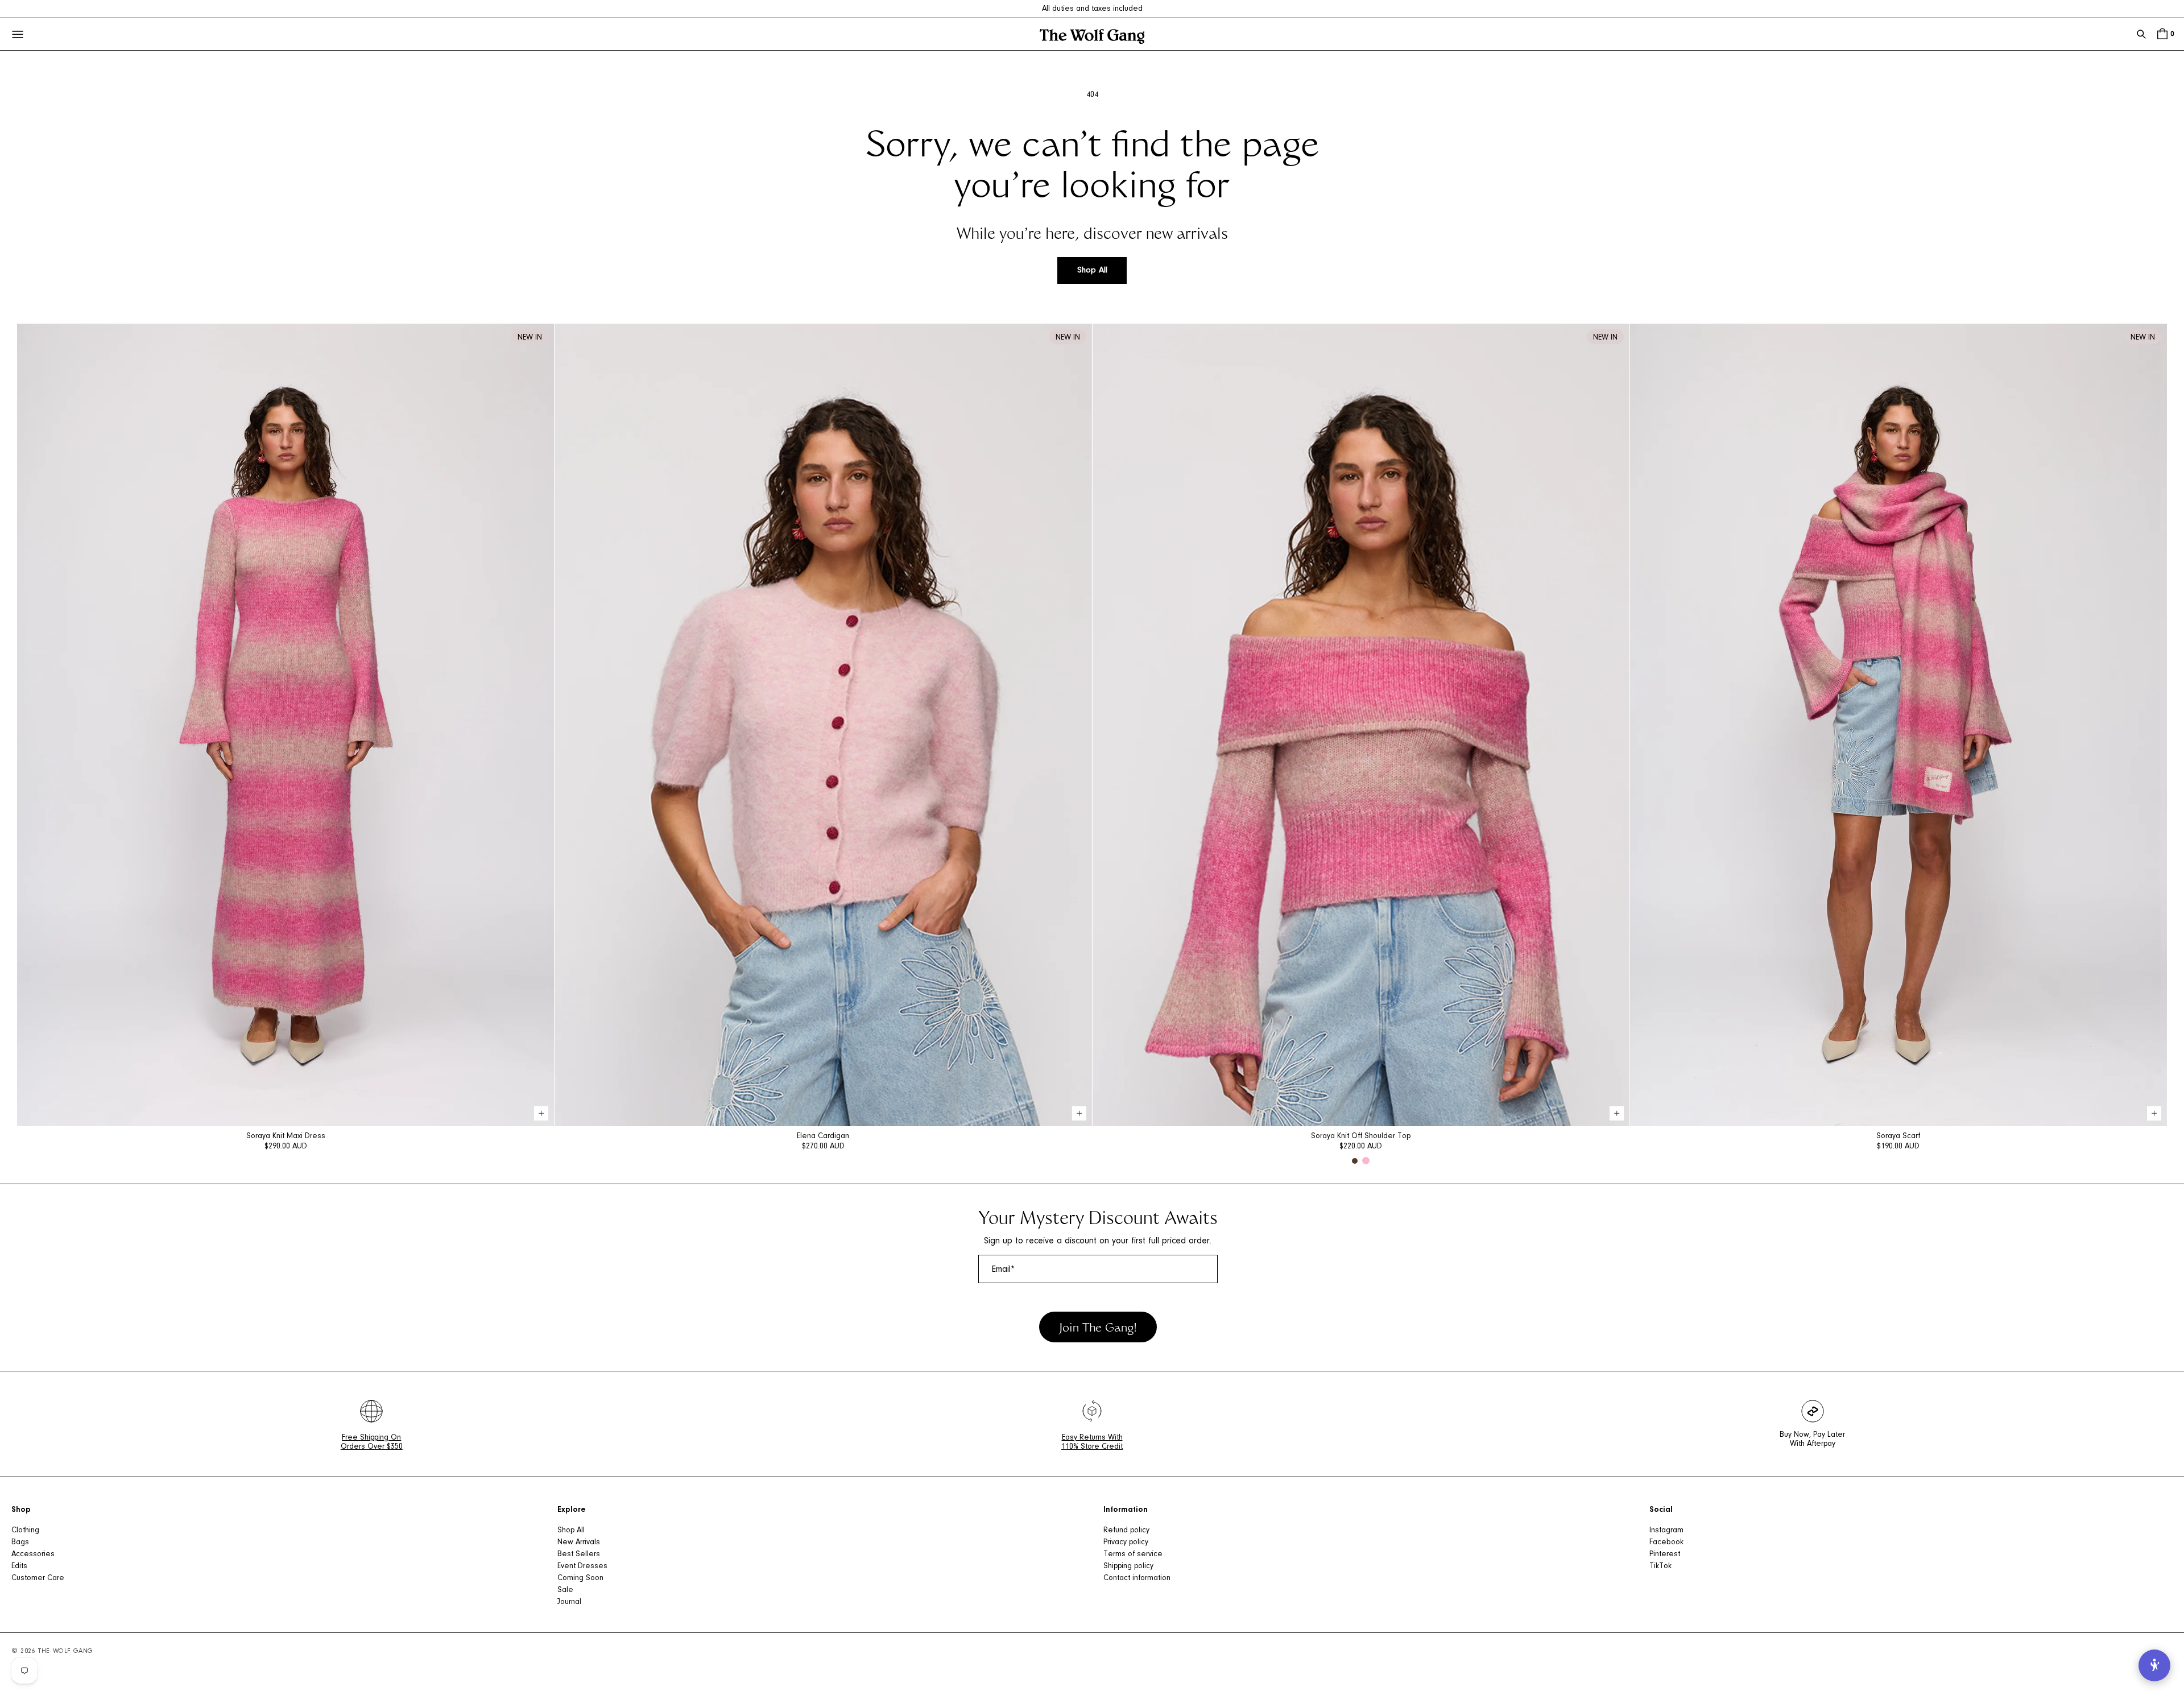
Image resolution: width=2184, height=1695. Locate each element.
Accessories (33, 1555)
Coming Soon (580, 1578)
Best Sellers (579, 1555)
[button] (2141, 34)
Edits (19, 1566)
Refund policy (1126, 1531)
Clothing (25, 1531)
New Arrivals (579, 1543)
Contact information (1137, 1578)
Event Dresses (582, 1566)
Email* (1003, 1270)
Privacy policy (1126, 1543)
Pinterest (1665, 1555)
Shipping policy (1128, 1566)
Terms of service (1133, 1555)
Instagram (1666, 1531)
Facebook (1666, 1543)
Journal (569, 1602)
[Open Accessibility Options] (2154, 1665)
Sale (565, 1590)
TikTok (1660, 1566)
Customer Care (38, 1578)
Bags (20, 1543)
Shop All (1092, 270)
